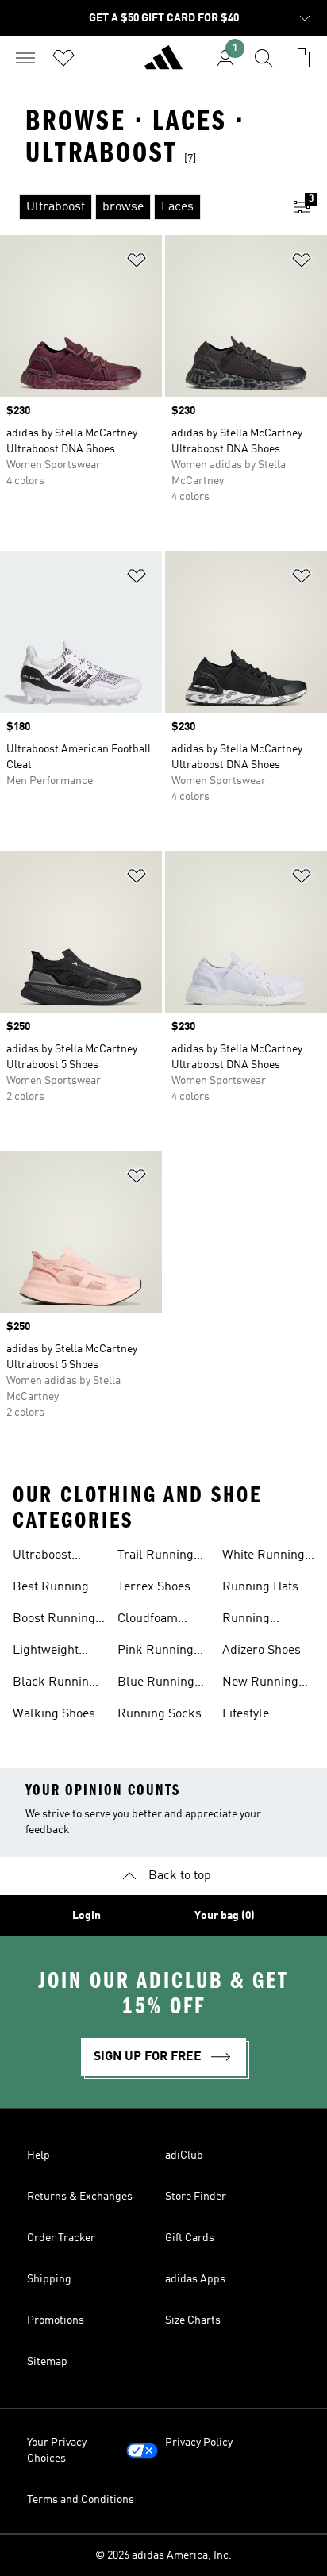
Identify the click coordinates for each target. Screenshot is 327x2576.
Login (87, 1916)
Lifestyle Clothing (246, 1716)
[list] (138, 207)
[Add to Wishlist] (137, 263)
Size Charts (193, 2320)
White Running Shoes (264, 1557)
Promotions (56, 2320)
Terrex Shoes (154, 1587)
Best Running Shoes (51, 1589)
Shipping (49, 2279)
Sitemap (47, 2362)
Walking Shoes (54, 1714)
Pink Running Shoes (156, 1652)
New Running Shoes (260, 1684)
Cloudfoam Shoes (148, 1621)
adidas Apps (195, 2279)
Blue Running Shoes (156, 1684)
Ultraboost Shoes (42, 1557)
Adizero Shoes (262, 1651)
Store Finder (196, 2197)
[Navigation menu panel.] (25, 58)
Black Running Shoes (54, 1684)
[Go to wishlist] (63, 58)
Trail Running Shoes (156, 1557)
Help (38, 2155)
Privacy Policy (199, 2443)
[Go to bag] (302, 58)
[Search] (264, 58)
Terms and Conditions (81, 2500)
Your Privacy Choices (57, 2451)
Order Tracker (61, 2238)
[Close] (33, 2539)
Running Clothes (246, 1621)
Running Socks (160, 1714)
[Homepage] (163, 64)
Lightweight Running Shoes (55, 1652)
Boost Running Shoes (54, 1621)
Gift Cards (190, 2238)
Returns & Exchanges (80, 2197)
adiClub (184, 2155)
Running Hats (260, 1587)
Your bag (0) (225, 1916)
